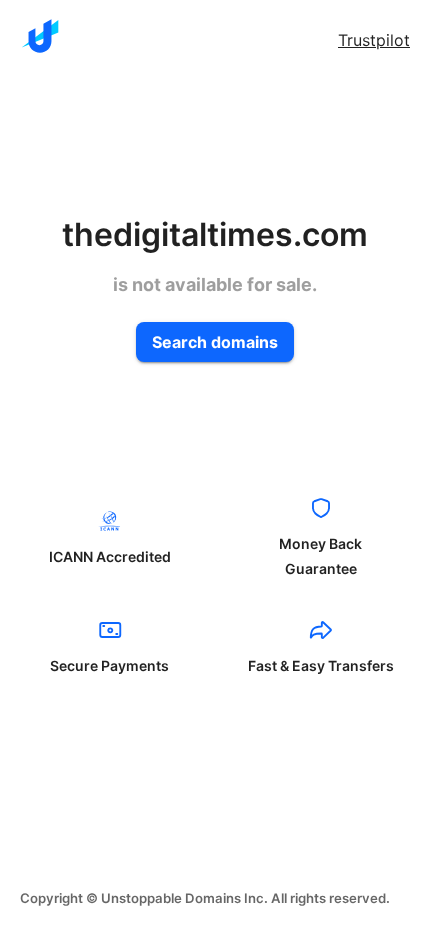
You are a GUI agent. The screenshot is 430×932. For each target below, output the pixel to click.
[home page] (40, 36)
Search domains (215, 342)
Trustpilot (374, 40)
